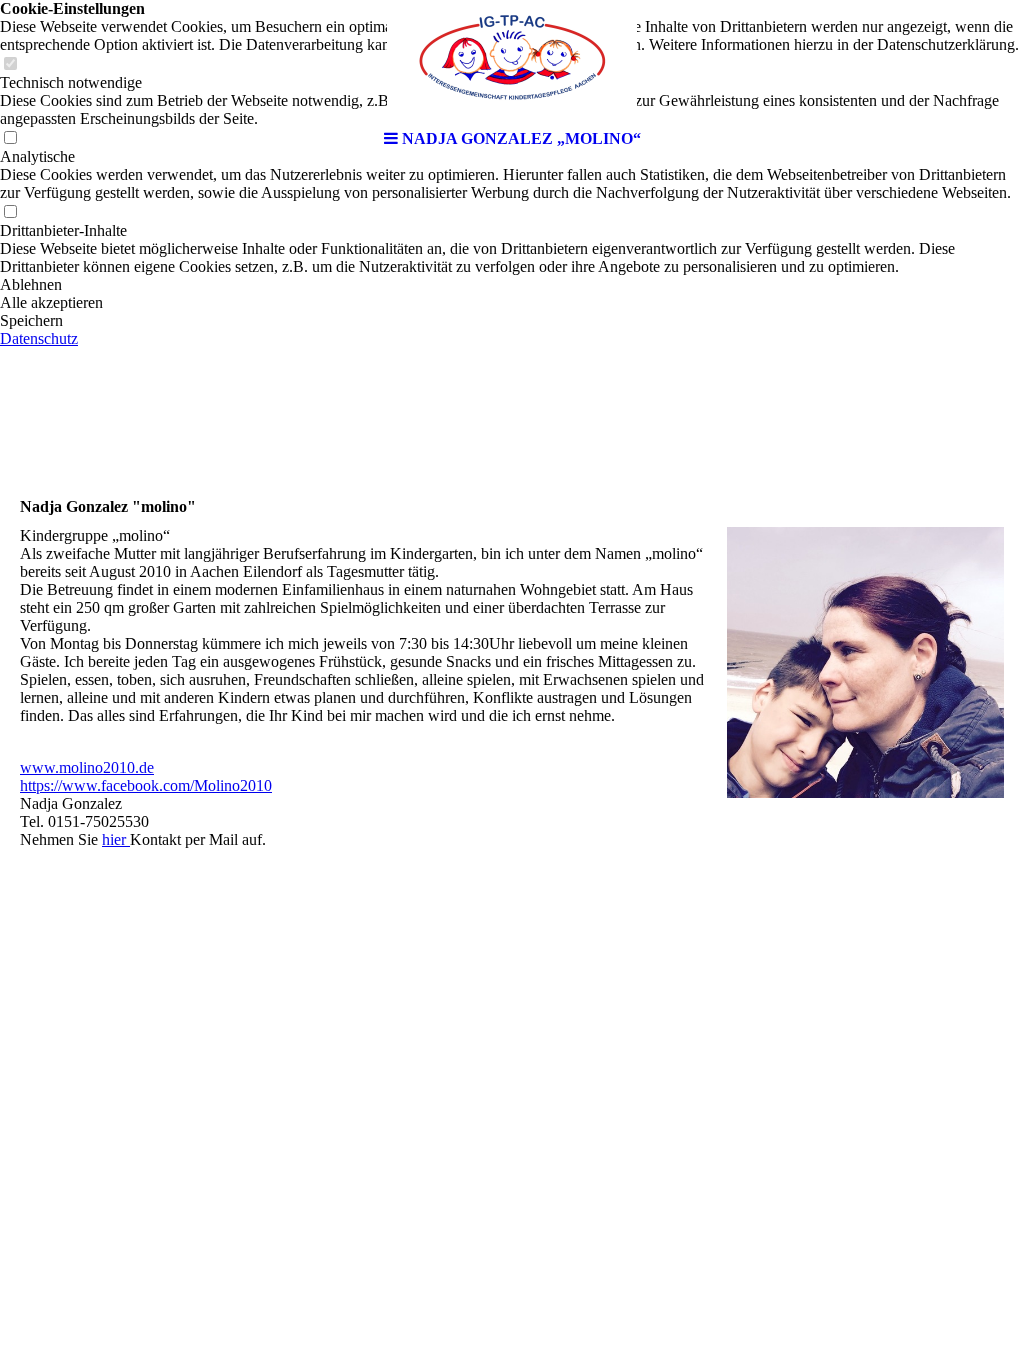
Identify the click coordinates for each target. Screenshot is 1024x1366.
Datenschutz (39, 338)
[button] (512, 285)
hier (116, 839)
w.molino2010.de (99, 767)
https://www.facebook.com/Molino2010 (146, 785)
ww (32, 767)
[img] (512, 60)
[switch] (10, 212)
